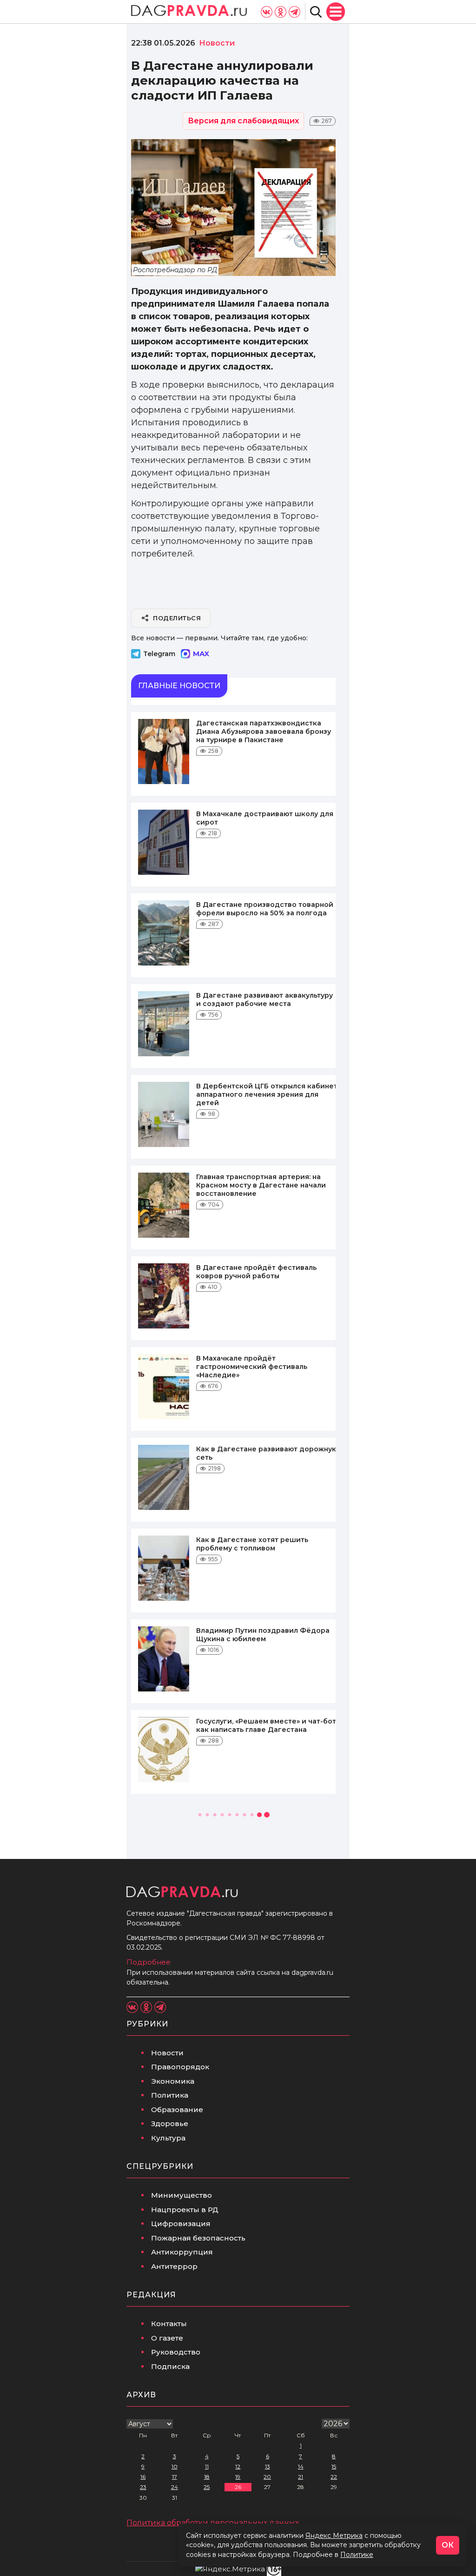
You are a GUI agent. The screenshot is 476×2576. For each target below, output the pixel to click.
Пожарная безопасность (198, 2238)
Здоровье (170, 2123)
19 (238, 2477)
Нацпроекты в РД (185, 2210)
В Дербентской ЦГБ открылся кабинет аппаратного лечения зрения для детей (267, 1094)
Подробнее (149, 1962)
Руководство (176, 2352)
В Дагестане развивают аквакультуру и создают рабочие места (264, 1000)
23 (143, 2487)
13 (268, 2466)
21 (301, 2477)
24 (175, 2487)
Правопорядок (180, 2067)
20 (267, 2477)
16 (143, 2477)
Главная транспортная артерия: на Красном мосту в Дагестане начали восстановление (261, 1185)
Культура (168, 2138)
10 (175, 2466)
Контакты (169, 2324)
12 (238, 2466)
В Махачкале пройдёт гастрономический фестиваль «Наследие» (252, 1367)
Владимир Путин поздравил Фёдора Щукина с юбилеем (263, 1635)
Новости (167, 2053)
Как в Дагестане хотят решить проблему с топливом (252, 1544)
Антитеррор (174, 2266)
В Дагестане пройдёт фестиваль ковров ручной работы (256, 1272)
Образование (177, 2110)
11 (207, 2466)
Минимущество (182, 2195)
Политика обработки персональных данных (213, 2523)
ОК (448, 2545)
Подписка (170, 2366)
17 (175, 2477)
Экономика (173, 2081)
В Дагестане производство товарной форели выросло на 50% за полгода (265, 909)
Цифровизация (181, 2224)
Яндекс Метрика (334, 2536)
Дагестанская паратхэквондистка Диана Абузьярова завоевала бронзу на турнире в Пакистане (264, 731)
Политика (170, 2095)
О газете (167, 2338)
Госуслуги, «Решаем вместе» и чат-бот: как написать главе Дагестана (267, 1725)
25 (207, 2487)
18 (207, 2477)
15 (334, 2466)
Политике (357, 2555)
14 (301, 2466)
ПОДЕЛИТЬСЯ (177, 618)
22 (334, 2477)
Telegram (159, 654)
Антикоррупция (182, 2252)
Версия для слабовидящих (243, 121)
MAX (201, 654)
